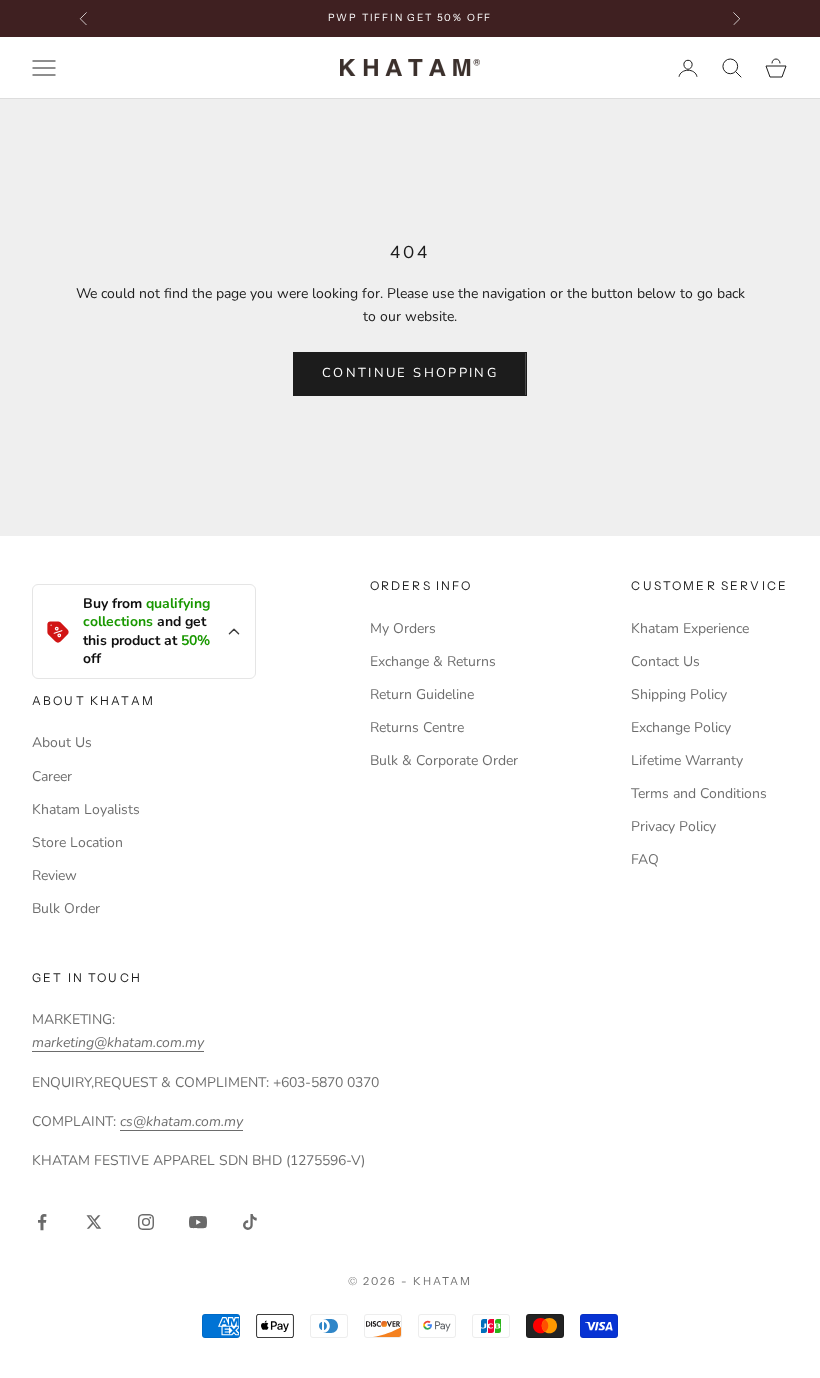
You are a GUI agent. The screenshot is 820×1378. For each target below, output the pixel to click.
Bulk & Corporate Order (444, 760)
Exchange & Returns (433, 661)
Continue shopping (410, 373)
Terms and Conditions (699, 793)
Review (54, 875)
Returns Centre (417, 727)
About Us (62, 742)
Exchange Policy (681, 727)
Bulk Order (66, 908)
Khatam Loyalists (86, 809)
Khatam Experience (690, 628)
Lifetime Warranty (687, 760)
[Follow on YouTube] (198, 1222)
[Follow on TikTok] (250, 1222)
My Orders (403, 628)
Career (52, 776)
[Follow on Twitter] (94, 1222)
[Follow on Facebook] (42, 1222)
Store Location (77, 842)
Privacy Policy (673, 826)
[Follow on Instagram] (146, 1222)
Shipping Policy (679, 694)
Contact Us (665, 661)
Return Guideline (422, 694)
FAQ (645, 859)
